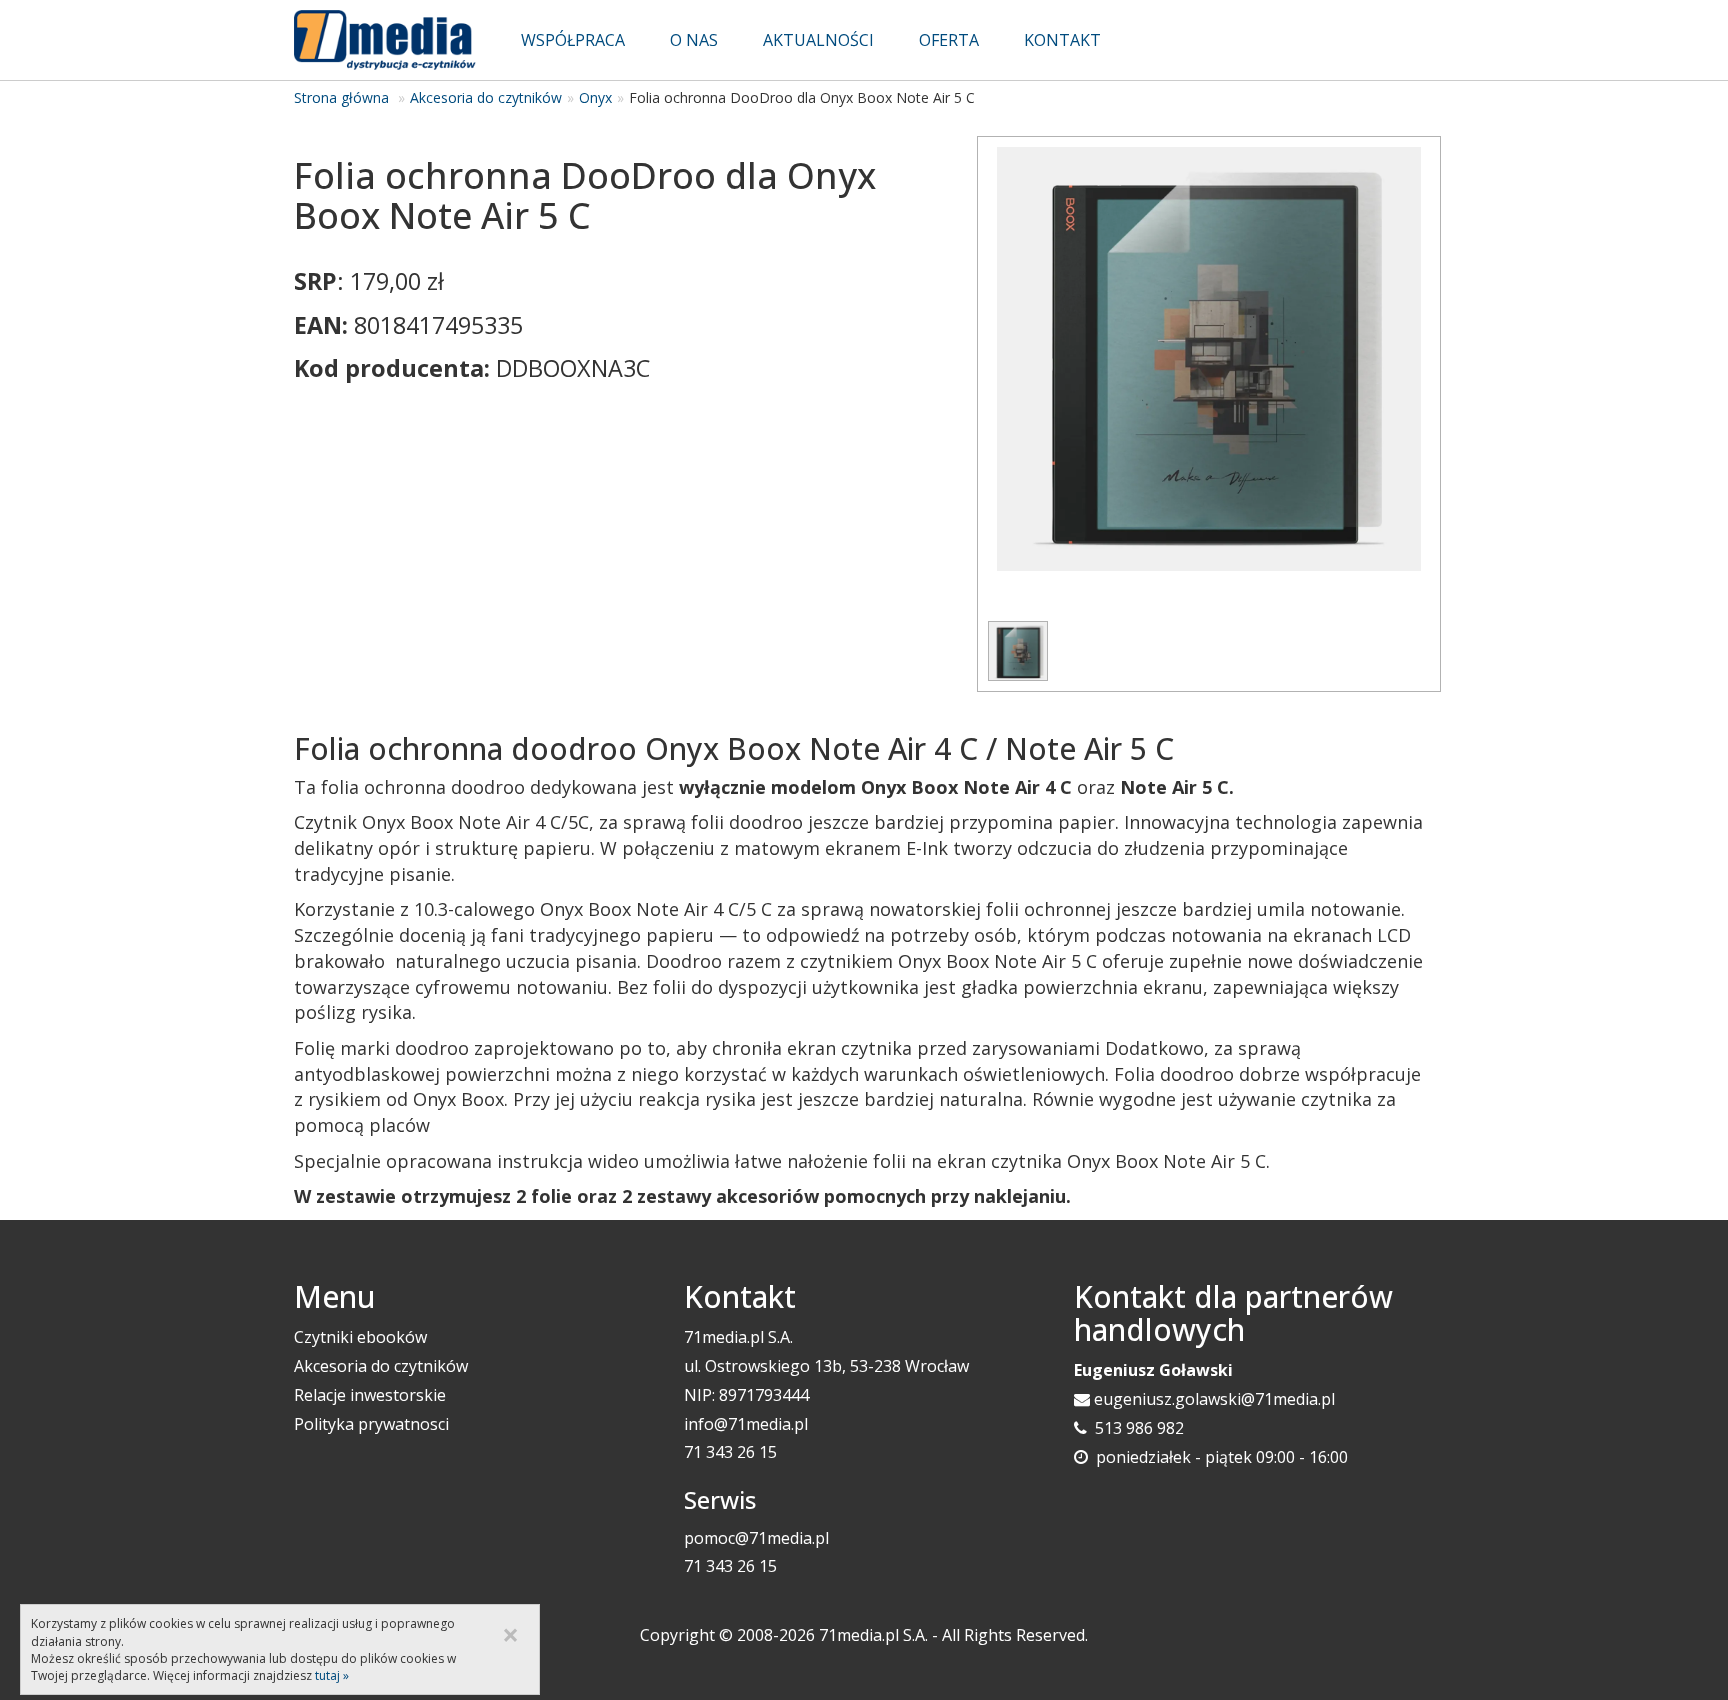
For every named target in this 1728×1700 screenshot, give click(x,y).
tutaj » (332, 1675)
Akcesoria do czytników (486, 97)
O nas (694, 40)
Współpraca (573, 40)
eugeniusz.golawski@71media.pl (1214, 1399)
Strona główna (341, 97)
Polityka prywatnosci (371, 1424)
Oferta (949, 40)
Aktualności (818, 40)
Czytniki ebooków (360, 1337)
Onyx (595, 97)
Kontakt (1062, 40)
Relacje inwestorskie (370, 1395)
